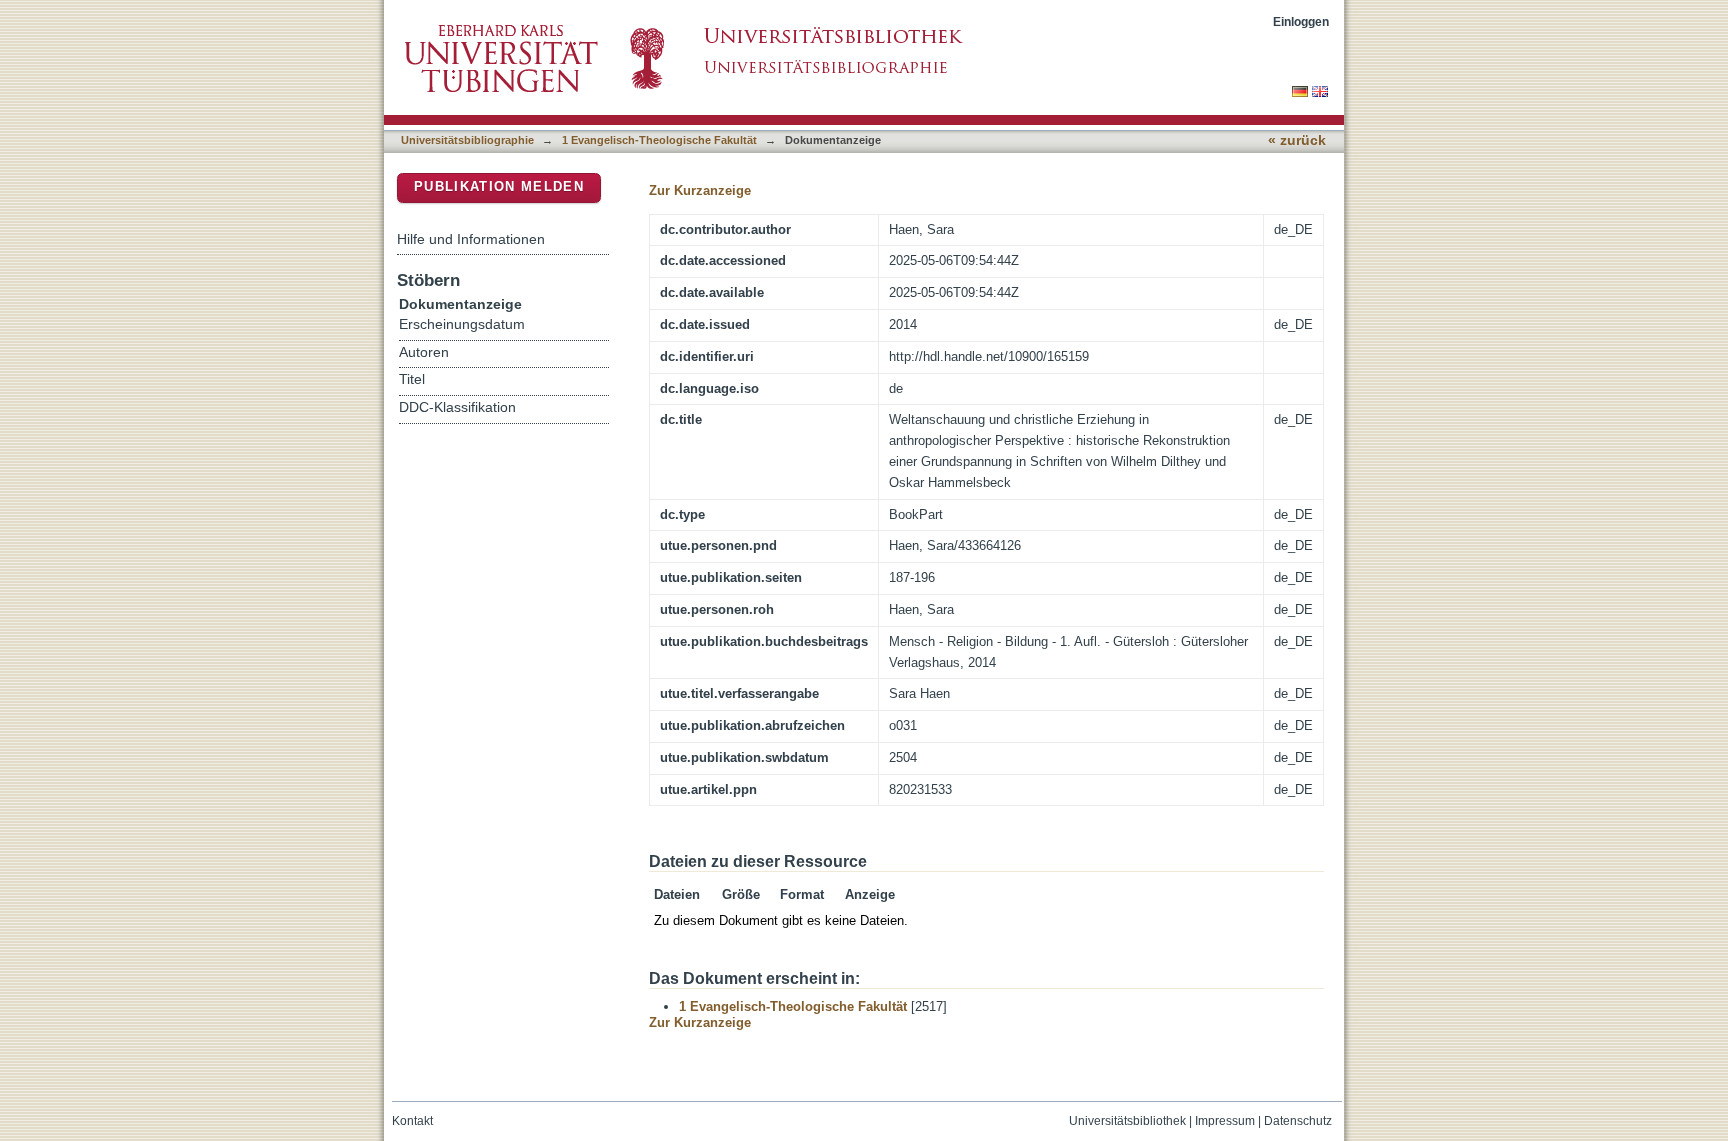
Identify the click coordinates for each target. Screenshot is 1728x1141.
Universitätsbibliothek (1127, 1121)
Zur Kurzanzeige (700, 190)
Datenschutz (1298, 1121)
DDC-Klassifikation (457, 407)
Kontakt (412, 1121)
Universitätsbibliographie (467, 140)
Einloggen (1301, 21)
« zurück (1297, 140)
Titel (412, 379)
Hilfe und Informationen (471, 239)
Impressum (1225, 1121)
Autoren (424, 352)
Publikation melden (499, 186)
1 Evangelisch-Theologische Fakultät (659, 140)
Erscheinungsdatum (462, 324)
